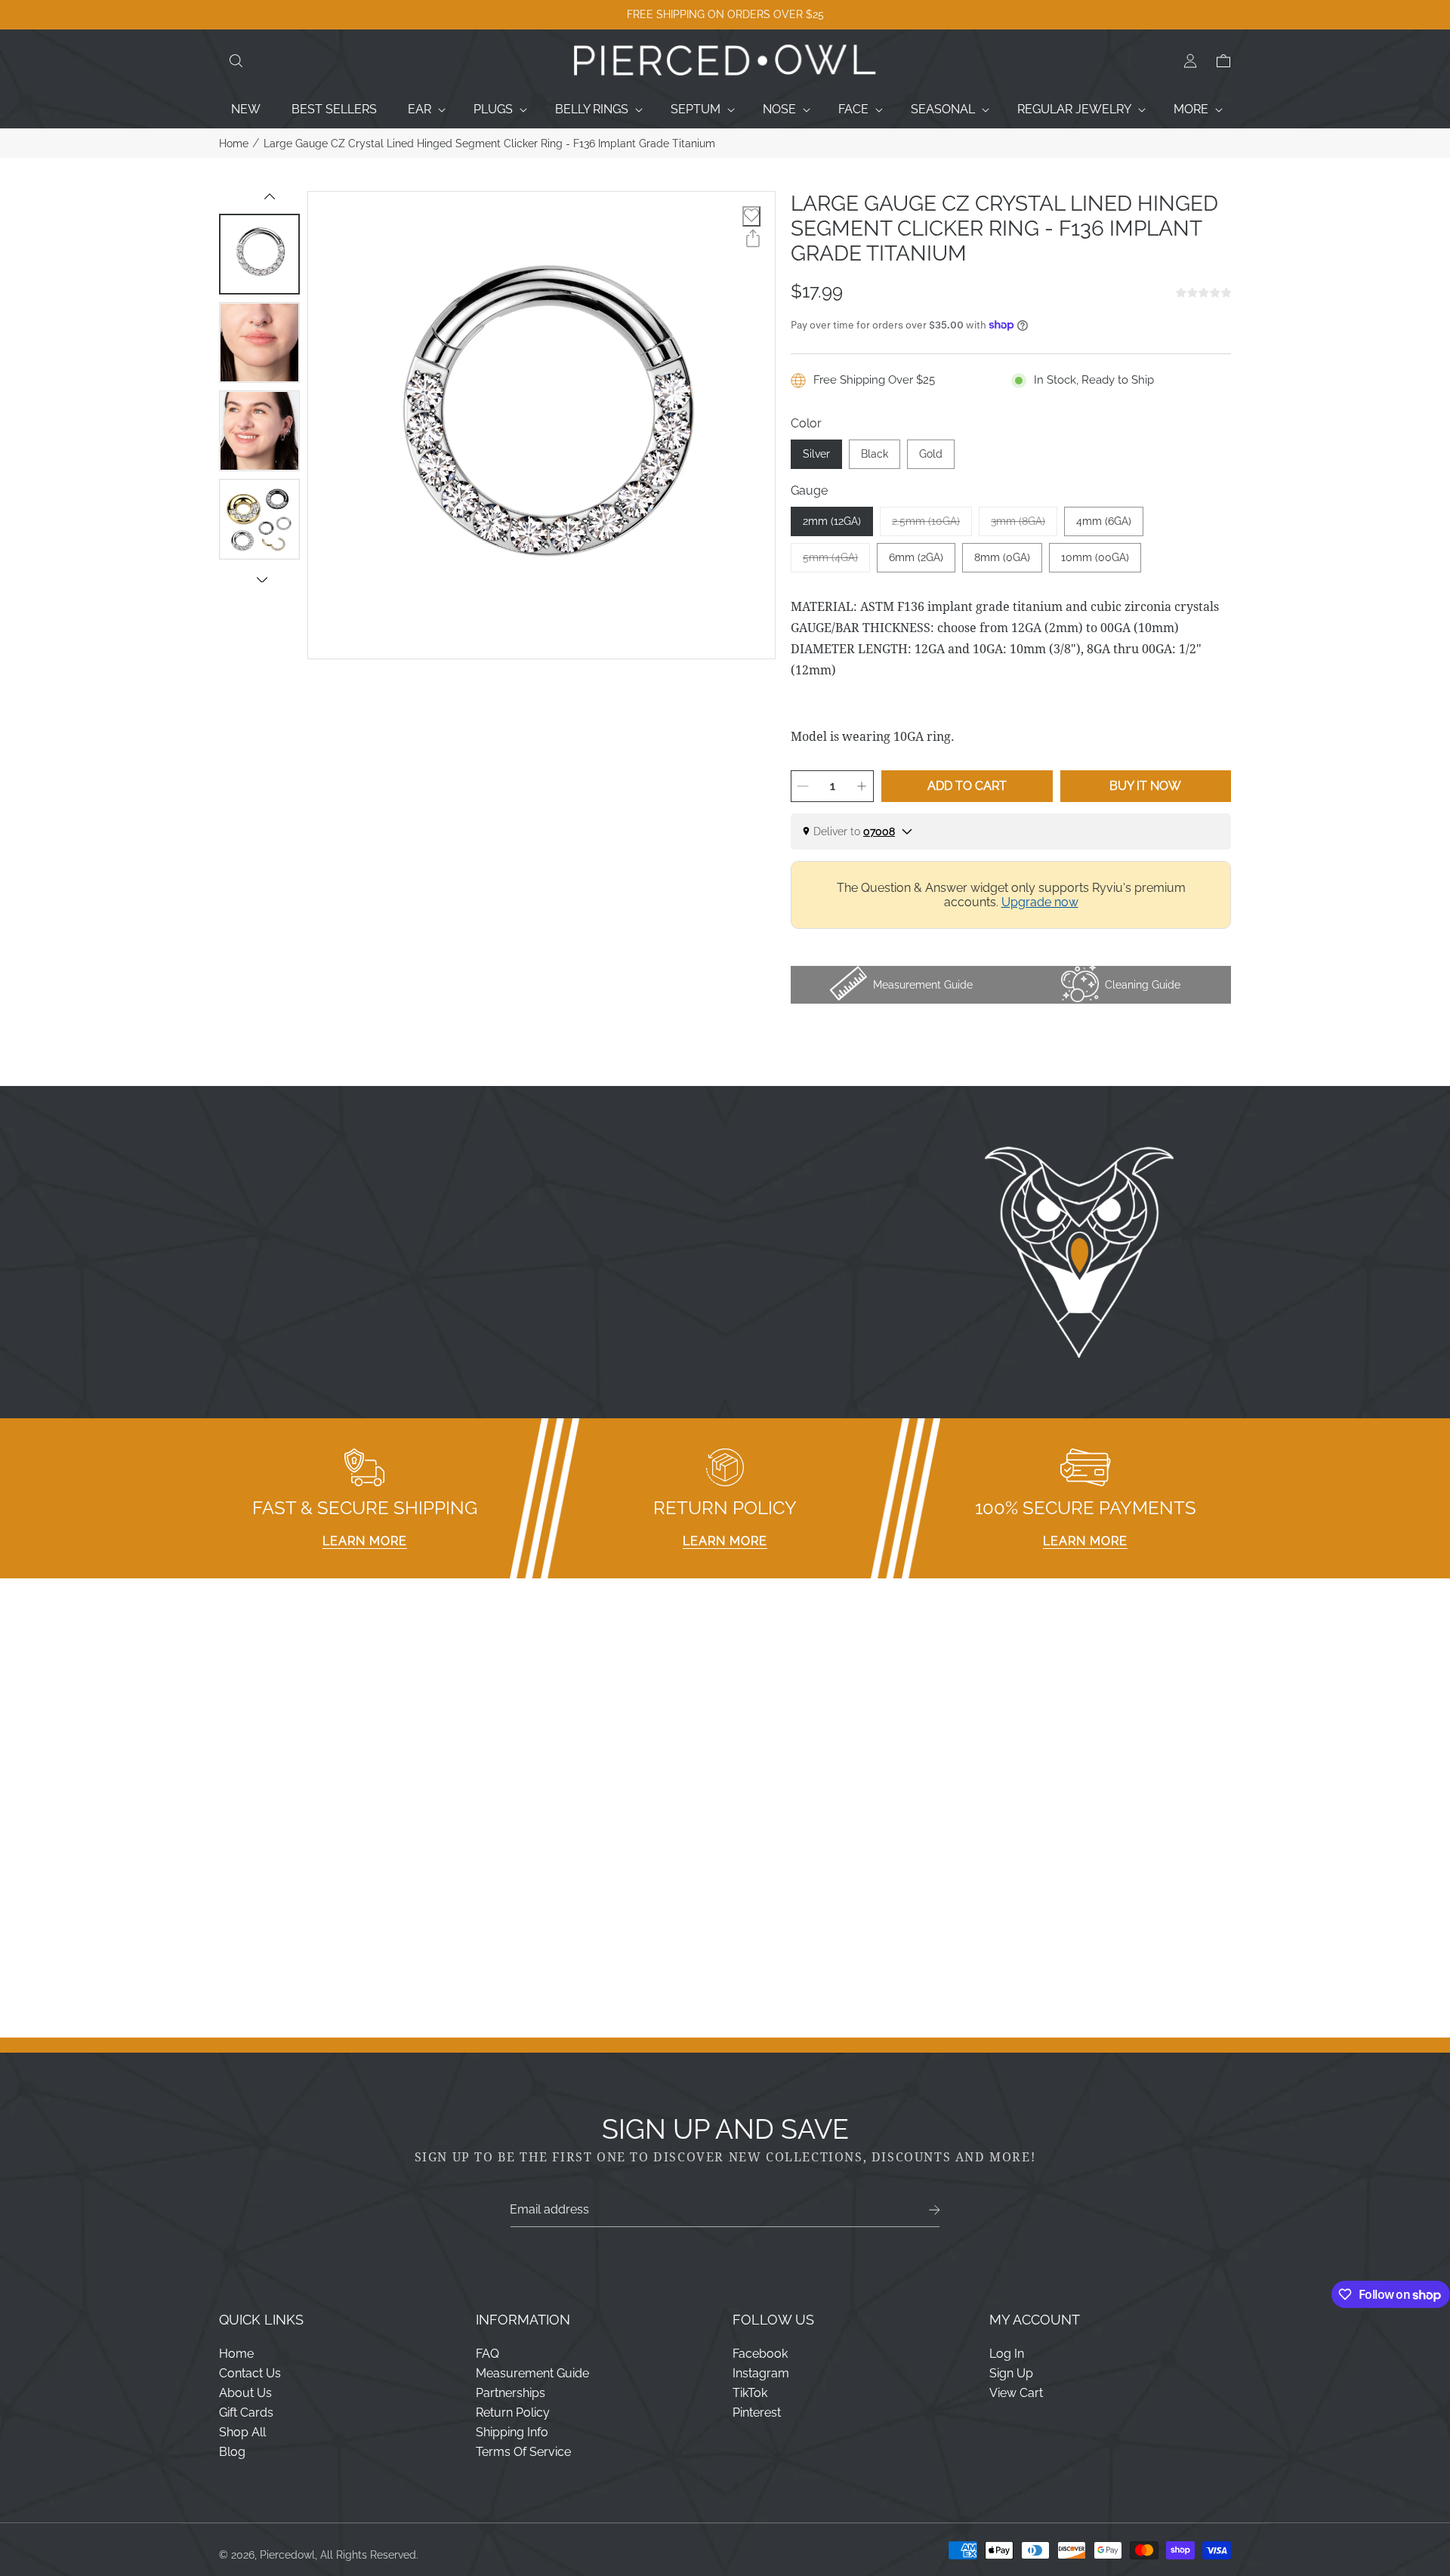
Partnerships (511, 2393)
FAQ (487, 2354)
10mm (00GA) (1095, 557)
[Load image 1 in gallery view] (259, 254)
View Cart (1016, 2393)
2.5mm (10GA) (932, 526)
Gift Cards (246, 2412)
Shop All (242, 2432)
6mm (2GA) (916, 557)
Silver (816, 454)
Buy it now (1145, 786)
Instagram (761, 2373)
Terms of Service (523, 2452)
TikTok (750, 2393)
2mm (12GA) (832, 521)
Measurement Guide (532, 2373)
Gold (931, 454)
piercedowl (287, 2555)
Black (875, 454)
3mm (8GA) (1024, 526)
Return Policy (513, 2412)
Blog (232, 2452)
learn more (365, 1541)
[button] (236, 61)
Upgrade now (1040, 902)
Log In (1007, 2354)
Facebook (760, 2354)
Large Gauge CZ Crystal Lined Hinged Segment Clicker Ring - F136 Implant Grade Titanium (489, 143)
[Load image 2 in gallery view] (259, 342)
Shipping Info (512, 2432)
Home (234, 143)
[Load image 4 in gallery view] (259, 519)
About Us (245, 2393)
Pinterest (757, 2412)
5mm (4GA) (836, 562)
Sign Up (1011, 2373)
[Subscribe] (935, 2210)
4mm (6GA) (1104, 521)
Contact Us (250, 2373)
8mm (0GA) (1002, 557)
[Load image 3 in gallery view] (259, 431)
